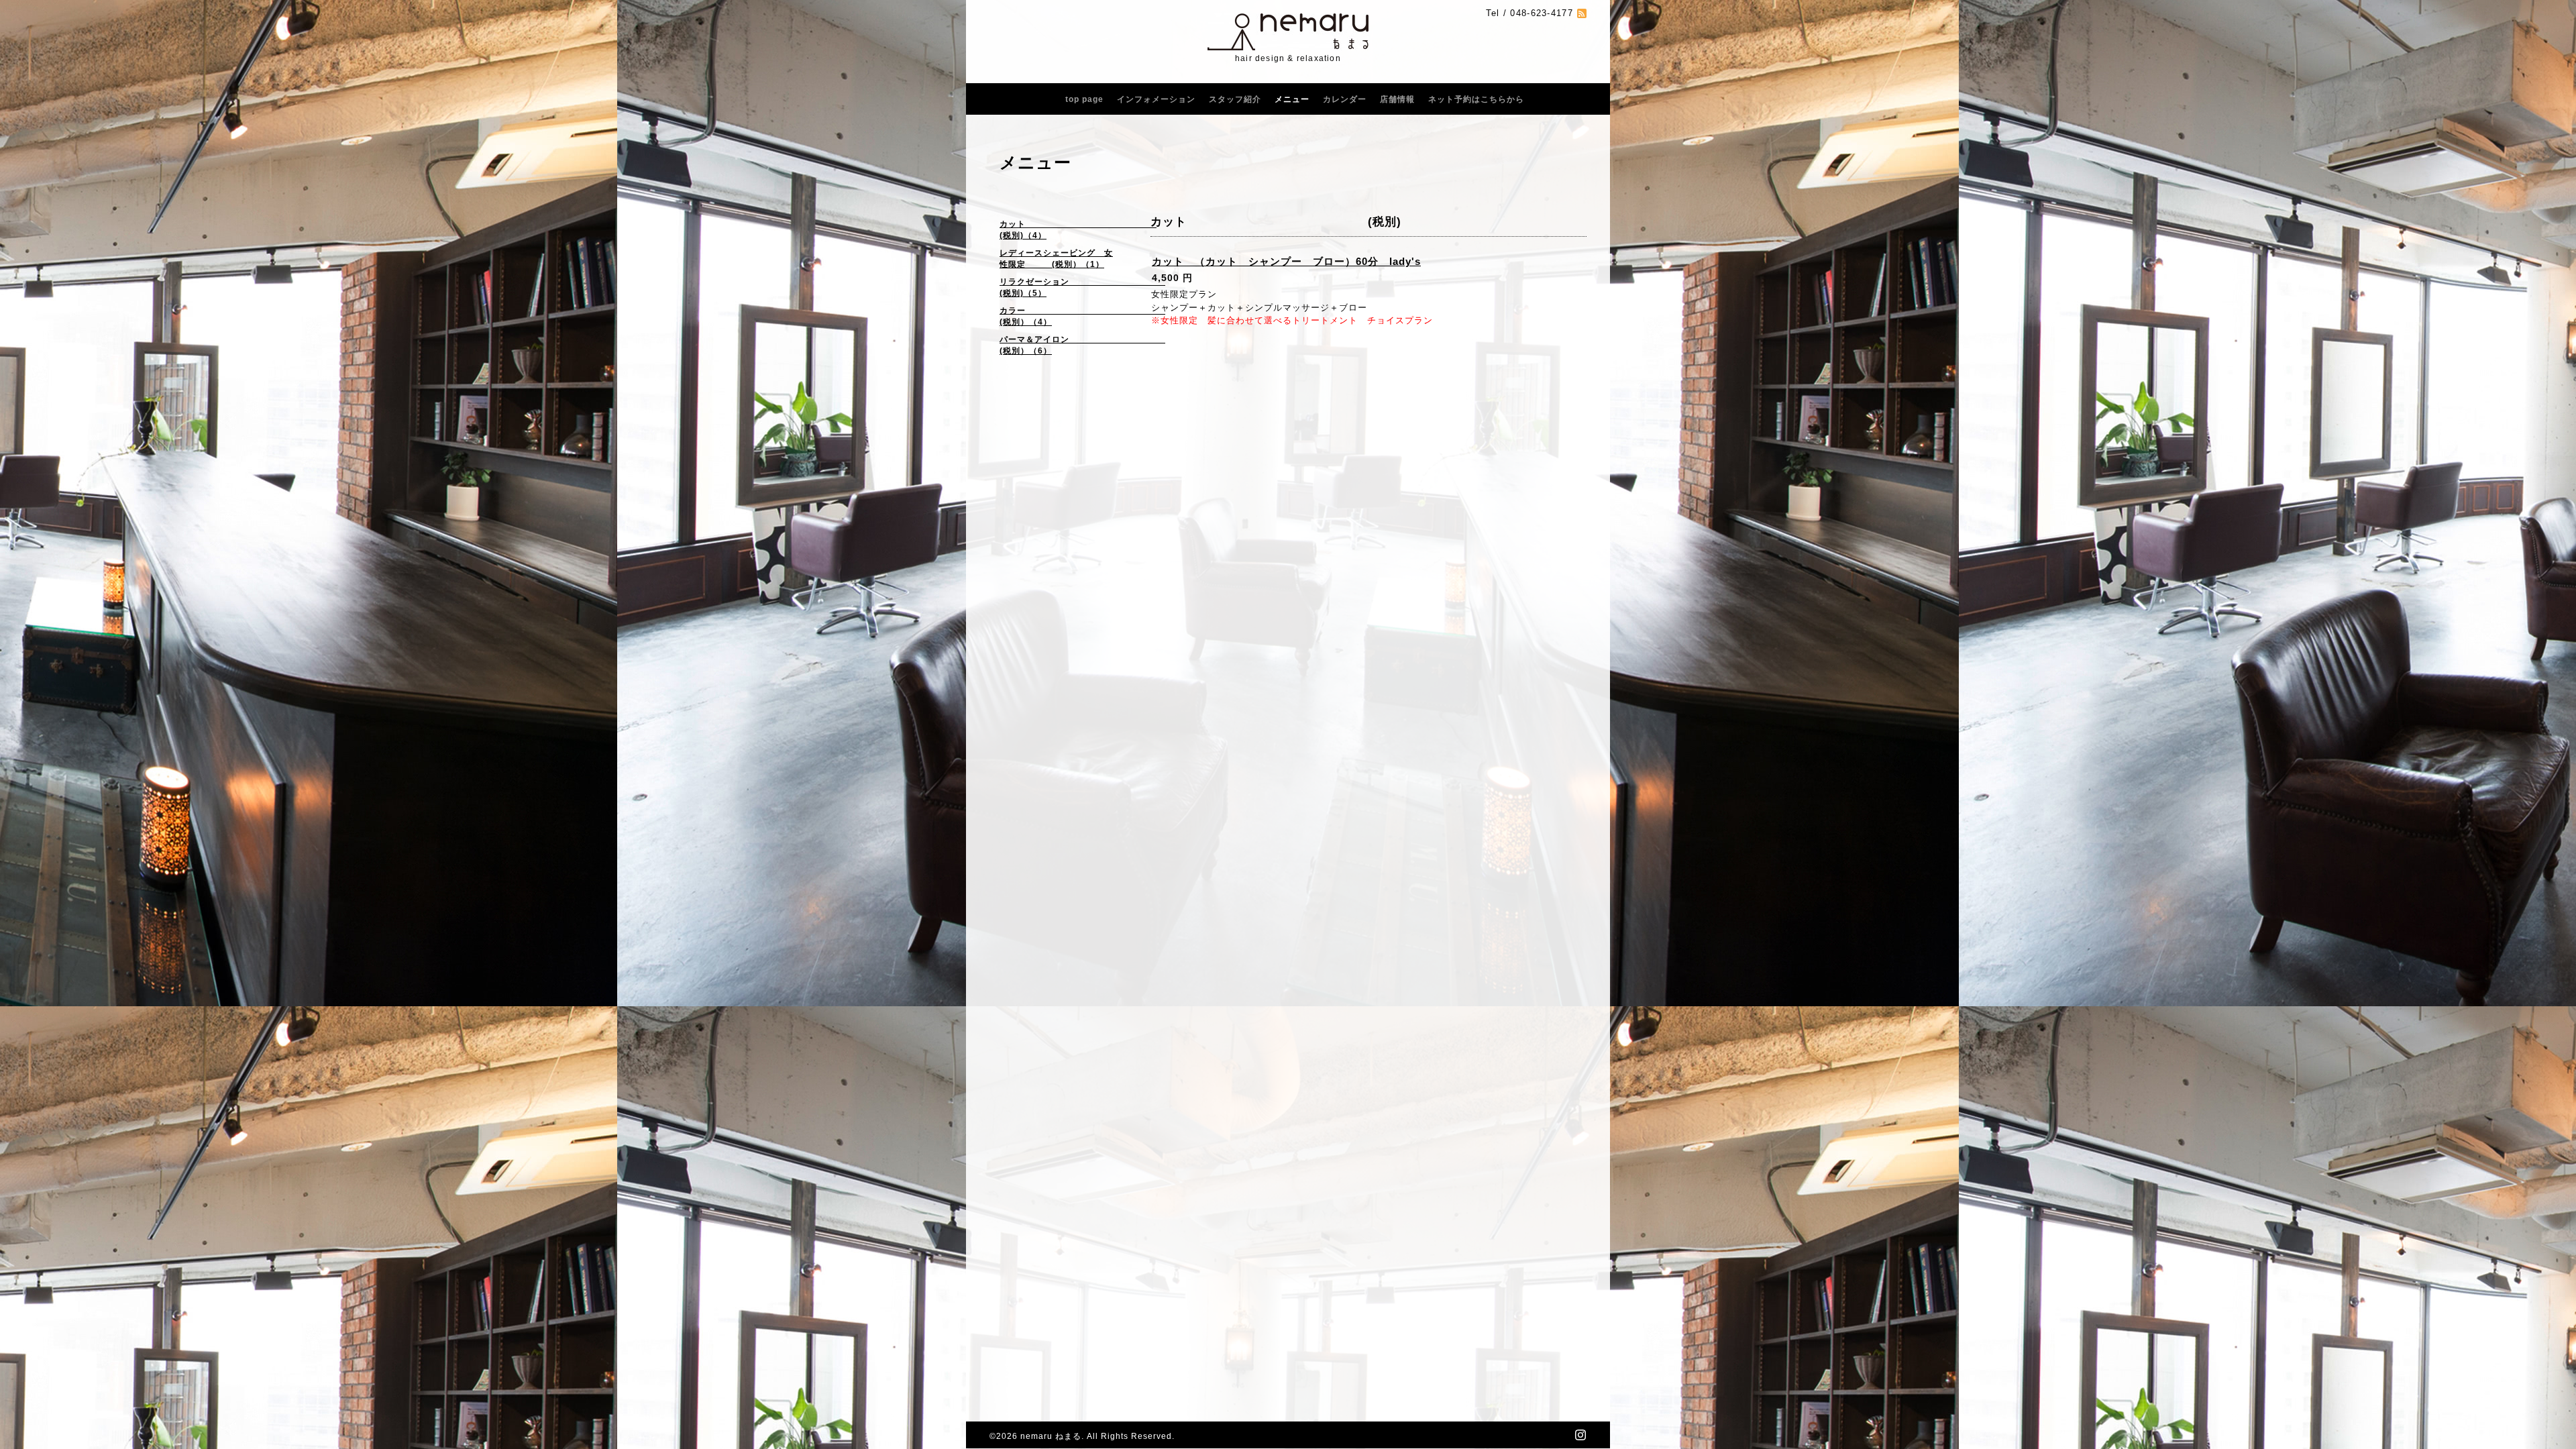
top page (1084, 99)
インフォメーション (1156, 99)
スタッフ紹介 (1235, 99)
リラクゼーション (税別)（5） (1062, 287)
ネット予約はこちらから (1476, 99)
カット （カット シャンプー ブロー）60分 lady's (1286, 261)
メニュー (1292, 99)
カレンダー (1345, 99)
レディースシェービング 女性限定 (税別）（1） (1056, 259)
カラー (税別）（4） (1062, 316)
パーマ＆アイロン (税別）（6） (1062, 345)
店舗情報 (1397, 99)
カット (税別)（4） (1062, 230)
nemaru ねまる (1051, 1436)
